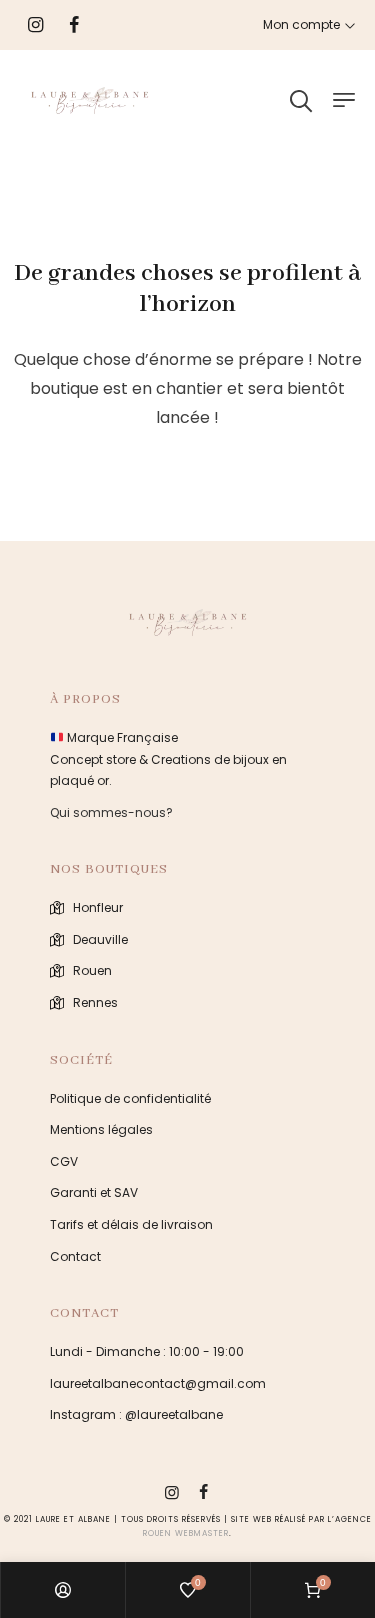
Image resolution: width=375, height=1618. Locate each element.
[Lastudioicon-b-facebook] (204, 1492)
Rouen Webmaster (186, 1533)
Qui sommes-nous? (111, 812)
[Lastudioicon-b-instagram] (172, 1492)
